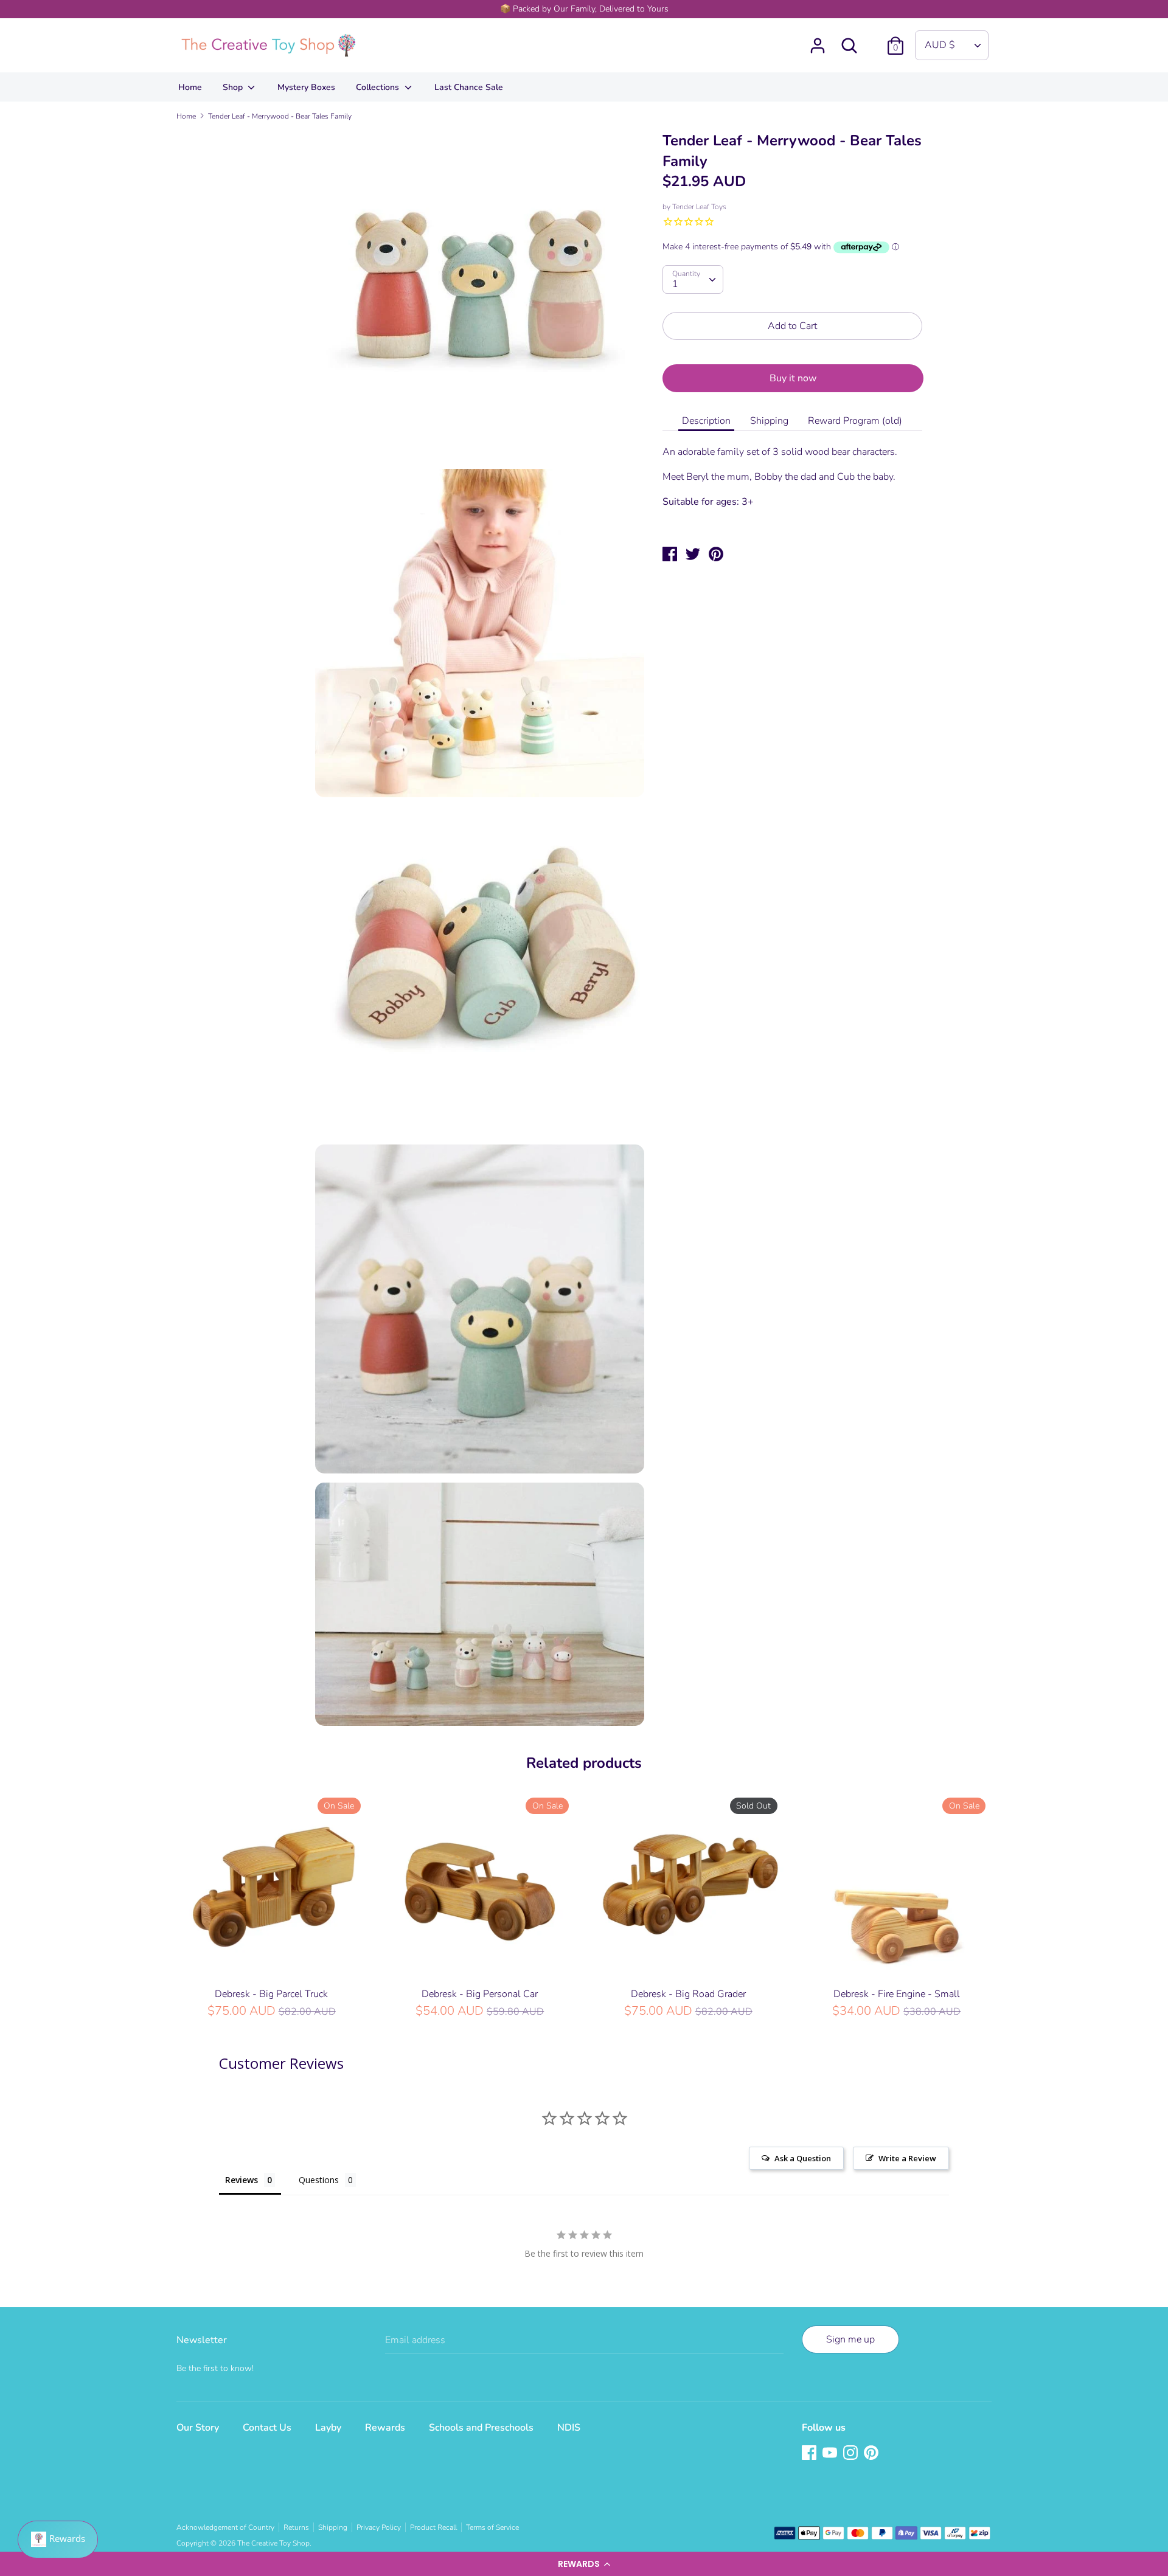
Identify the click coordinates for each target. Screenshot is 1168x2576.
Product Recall (433, 2527)
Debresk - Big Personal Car (480, 1994)
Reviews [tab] (242, 2180)
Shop (234, 87)
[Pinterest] (872, 2454)
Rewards (385, 2428)
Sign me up (850, 2339)
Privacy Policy (379, 2527)
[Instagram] (852, 2454)
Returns (296, 2527)
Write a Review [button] (907, 2158)
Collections (379, 87)
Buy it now (793, 378)
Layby (328, 2428)
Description (706, 421)
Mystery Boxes (306, 87)
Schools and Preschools (481, 2428)
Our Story (198, 2428)
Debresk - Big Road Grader (688, 1994)
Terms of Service (492, 2527)
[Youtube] (831, 2454)
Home (190, 87)
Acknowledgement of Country (225, 2527)
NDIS (569, 2428)
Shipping (769, 421)
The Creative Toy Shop (273, 2543)
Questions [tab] (319, 2180)
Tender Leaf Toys (699, 207)
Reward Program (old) (855, 421)
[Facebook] (810, 2454)
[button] (584, 2564)
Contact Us (267, 2428)
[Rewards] (58, 2540)
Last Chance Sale (469, 87)
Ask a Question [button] (803, 2158)
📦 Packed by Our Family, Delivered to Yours (584, 9)
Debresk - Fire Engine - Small (897, 1994)
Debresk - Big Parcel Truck (271, 1994)
